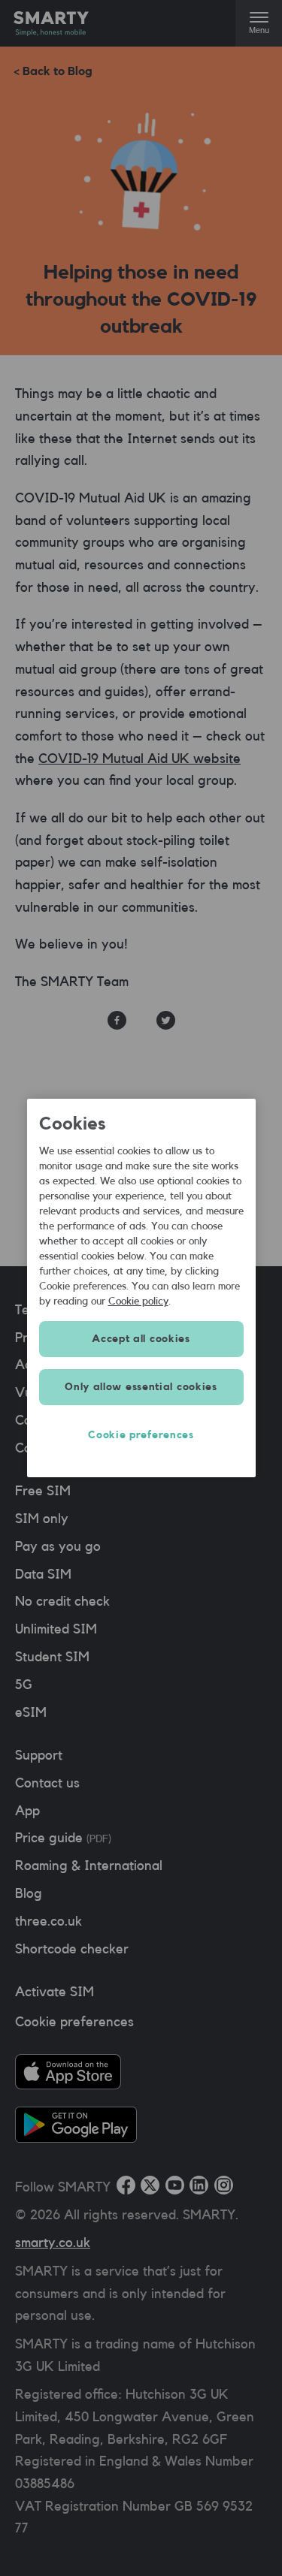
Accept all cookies (141, 1339)
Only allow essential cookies (141, 1387)
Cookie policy (138, 1302)
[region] (141, 1288)
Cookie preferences (141, 1435)
